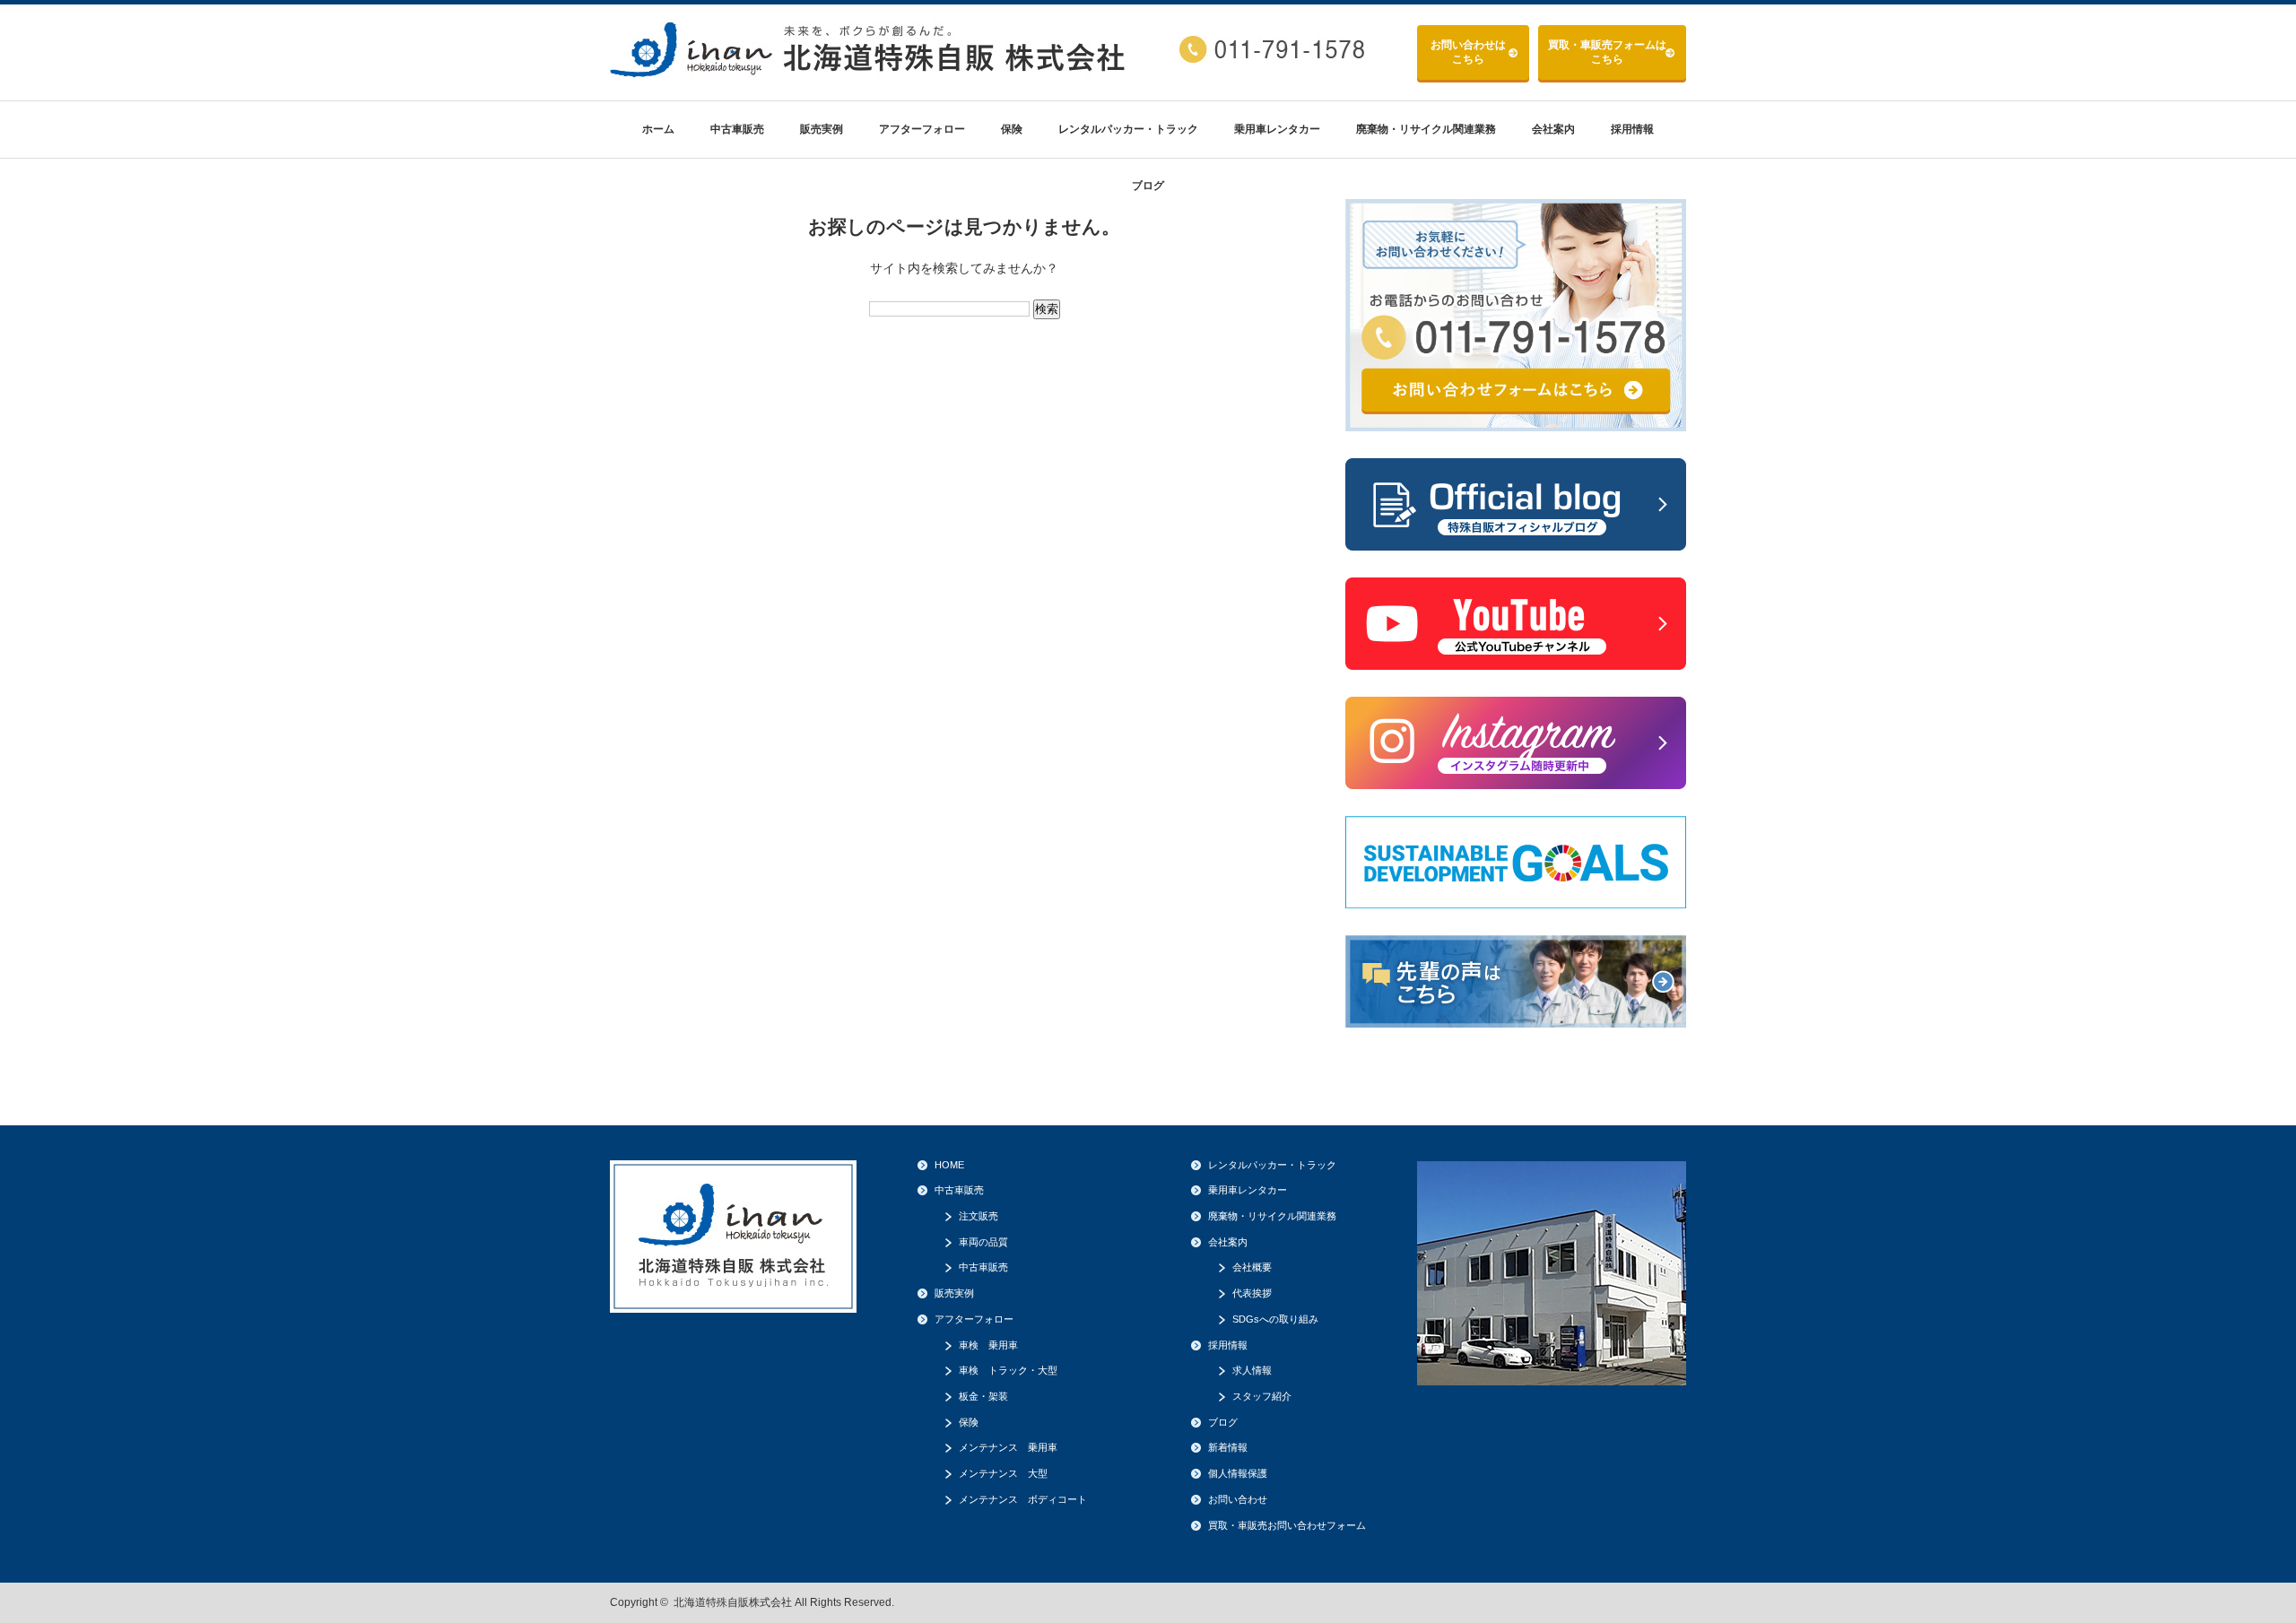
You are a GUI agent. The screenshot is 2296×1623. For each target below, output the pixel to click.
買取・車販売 (1607, 52)
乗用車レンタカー (1277, 129)
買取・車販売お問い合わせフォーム (1287, 1525)
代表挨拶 (1252, 1293)
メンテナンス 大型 (1003, 1473)
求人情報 (1252, 1370)
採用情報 (1632, 129)
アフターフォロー (922, 129)
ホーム (658, 129)
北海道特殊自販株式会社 (733, 1602)
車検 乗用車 (988, 1345)
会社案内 (1553, 129)
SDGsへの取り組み (1275, 1319)
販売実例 (822, 129)
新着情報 (1228, 1447)
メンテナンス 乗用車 (1008, 1447)
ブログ (1148, 186)
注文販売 (978, 1216)
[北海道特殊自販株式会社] (870, 70)
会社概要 (1252, 1267)
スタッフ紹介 (1262, 1396)
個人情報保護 (1238, 1473)
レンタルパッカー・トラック (1128, 129)
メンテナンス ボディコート (1023, 1499)
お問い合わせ (1468, 52)
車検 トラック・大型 (1008, 1370)
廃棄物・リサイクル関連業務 (1426, 129)
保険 (1012, 129)
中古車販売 (737, 129)
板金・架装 (983, 1396)
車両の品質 (983, 1242)
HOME (949, 1165)
